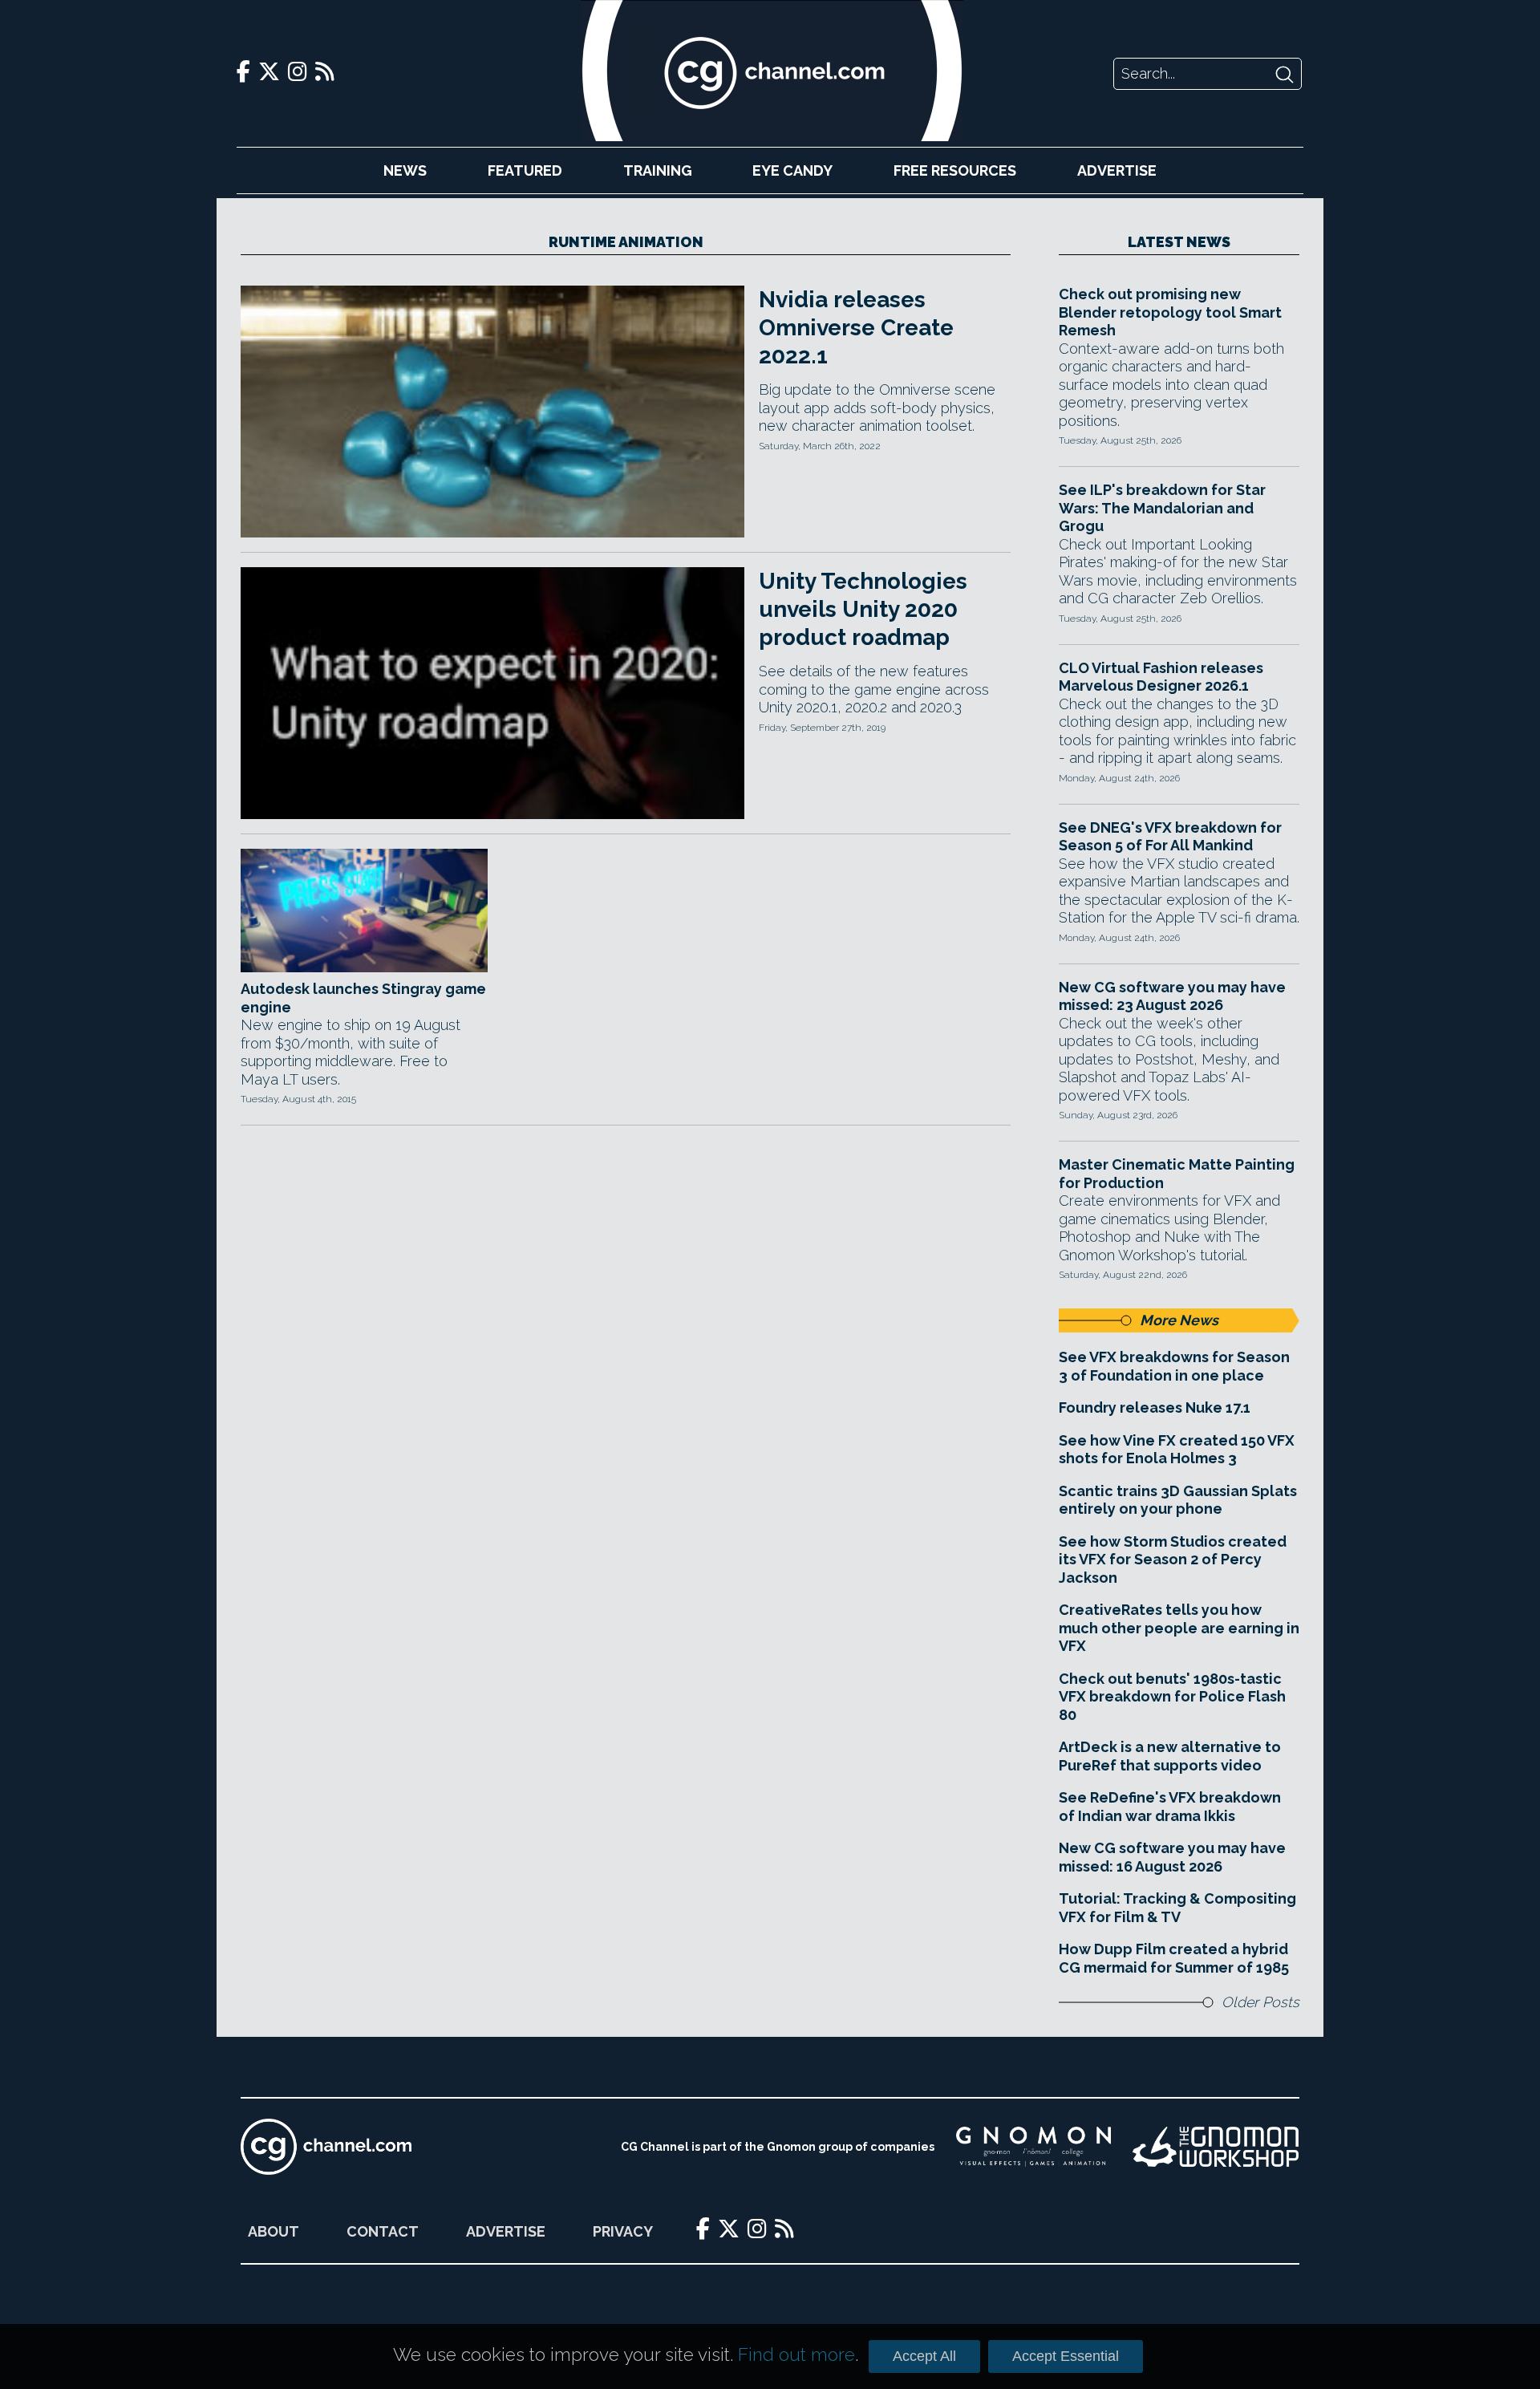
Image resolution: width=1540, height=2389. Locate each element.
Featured (525, 170)
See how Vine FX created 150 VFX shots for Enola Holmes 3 (1177, 1450)
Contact (383, 2231)
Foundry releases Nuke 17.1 (1155, 1407)
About (274, 2231)
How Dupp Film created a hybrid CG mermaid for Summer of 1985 (1174, 1958)
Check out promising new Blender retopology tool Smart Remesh (1170, 312)
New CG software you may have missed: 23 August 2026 (1172, 996)
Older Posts (1260, 2002)
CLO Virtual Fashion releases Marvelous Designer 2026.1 (1161, 677)
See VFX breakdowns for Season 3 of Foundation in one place (1174, 1366)
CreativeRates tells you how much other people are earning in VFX (1179, 1628)
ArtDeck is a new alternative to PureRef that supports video (1170, 1756)
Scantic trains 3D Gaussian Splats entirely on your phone (1178, 1500)
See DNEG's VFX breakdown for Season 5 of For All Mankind (1170, 837)
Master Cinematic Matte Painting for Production (1177, 1174)
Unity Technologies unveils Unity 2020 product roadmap (863, 609)
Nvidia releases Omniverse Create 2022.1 (856, 328)
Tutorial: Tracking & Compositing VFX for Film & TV (1177, 1908)
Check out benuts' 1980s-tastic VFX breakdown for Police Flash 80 (1172, 1697)
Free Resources (955, 170)
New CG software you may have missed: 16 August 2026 (1172, 1857)
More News (1179, 1320)
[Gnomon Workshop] (1216, 2147)
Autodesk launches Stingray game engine (363, 998)
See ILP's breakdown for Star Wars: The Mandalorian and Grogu (1162, 508)
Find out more (796, 2355)
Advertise (1117, 170)
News (405, 170)
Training (658, 170)
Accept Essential (1066, 2356)
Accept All (924, 2356)
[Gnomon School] (1033, 2147)
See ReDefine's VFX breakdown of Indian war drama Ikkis (1170, 1807)
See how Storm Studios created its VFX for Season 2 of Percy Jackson (1173, 1560)
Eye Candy (792, 170)
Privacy (623, 2231)
